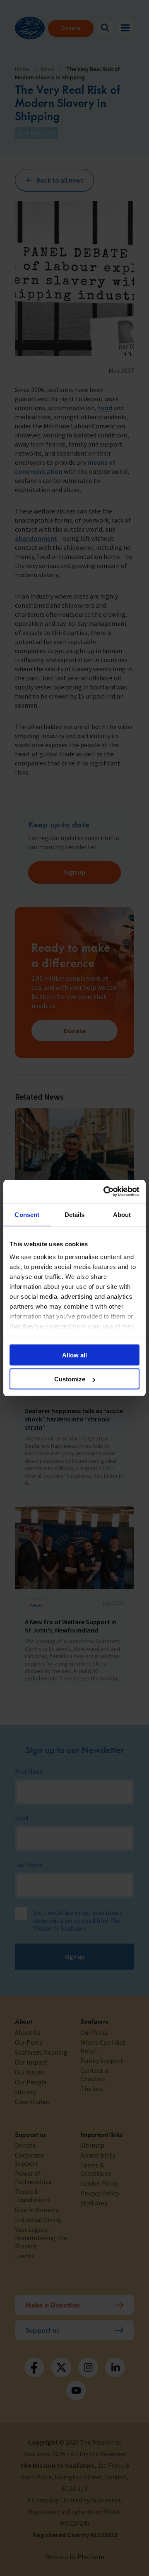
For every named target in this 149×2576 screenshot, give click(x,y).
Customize (70, 1379)
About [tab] (122, 1214)
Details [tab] (75, 1214)
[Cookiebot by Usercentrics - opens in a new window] (105, 1192)
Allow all (74, 1355)
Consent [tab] (27, 1214)
